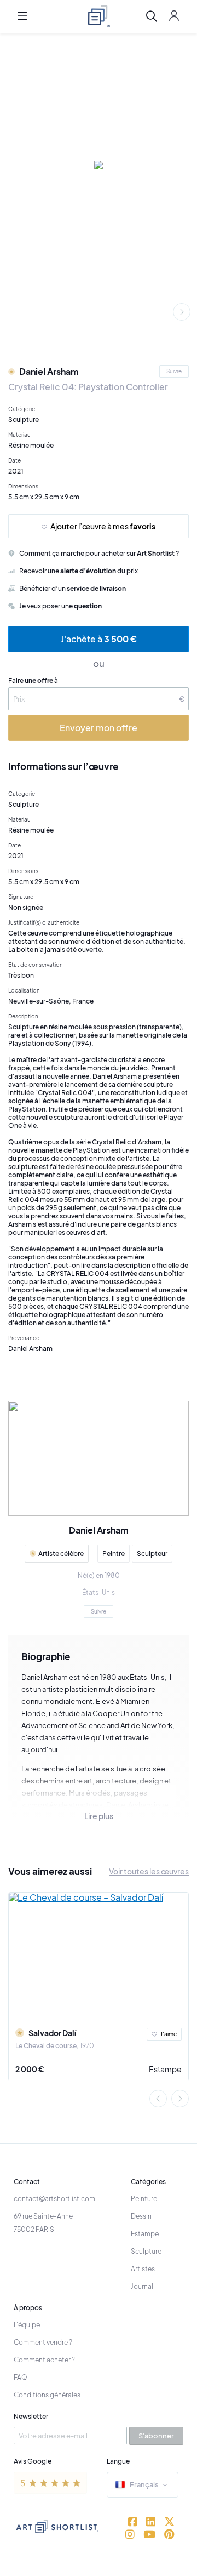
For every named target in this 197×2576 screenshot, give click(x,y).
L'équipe (27, 2325)
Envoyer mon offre (99, 728)
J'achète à (99, 639)
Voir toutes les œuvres (149, 1871)
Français (144, 2484)
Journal (142, 2286)
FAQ (21, 2377)
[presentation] (182, 312)
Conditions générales (47, 2395)
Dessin (141, 2216)
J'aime (169, 2034)
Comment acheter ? (44, 2360)
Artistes (143, 2269)
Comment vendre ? (43, 2342)
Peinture (144, 2199)
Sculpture (146, 2251)
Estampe (165, 2069)
